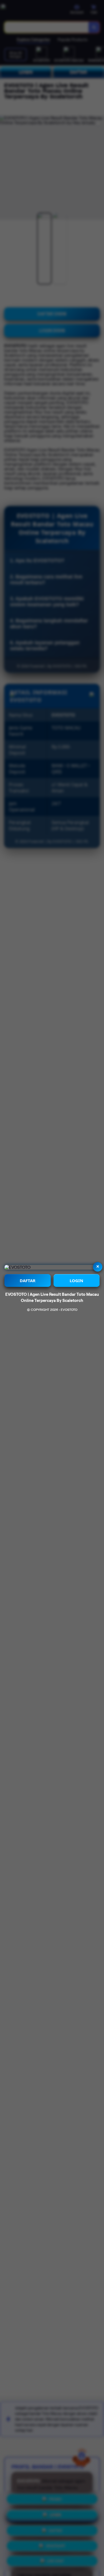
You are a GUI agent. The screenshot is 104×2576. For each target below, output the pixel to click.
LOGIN (76, 1280)
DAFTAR (28, 1280)
